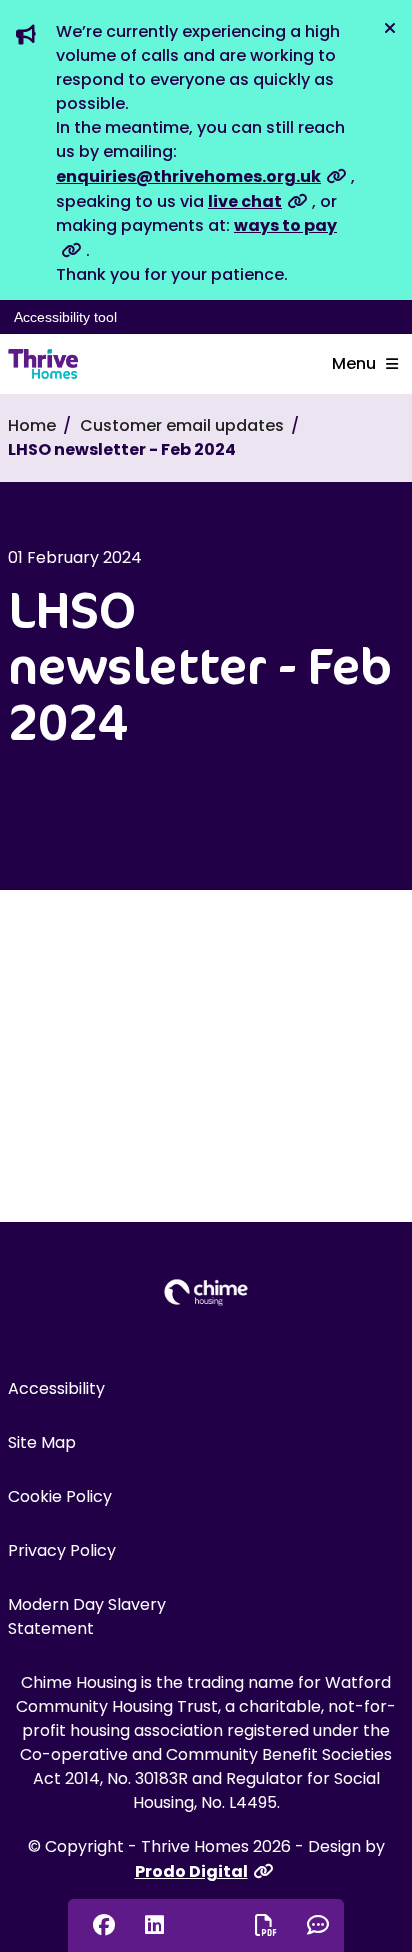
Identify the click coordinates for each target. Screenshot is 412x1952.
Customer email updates (182, 425)
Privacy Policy (62, 1550)
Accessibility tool (65, 317)
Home (32, 425)
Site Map (42, 1442)
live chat (245, 201)
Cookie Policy (60, 1496)
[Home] (43, 364)
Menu (354, 363)
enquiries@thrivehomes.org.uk (188, 176)
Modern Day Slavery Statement (87, 1616)
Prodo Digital (191, 1871)
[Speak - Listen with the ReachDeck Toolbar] (205, 1922)
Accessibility (56, 1388)
